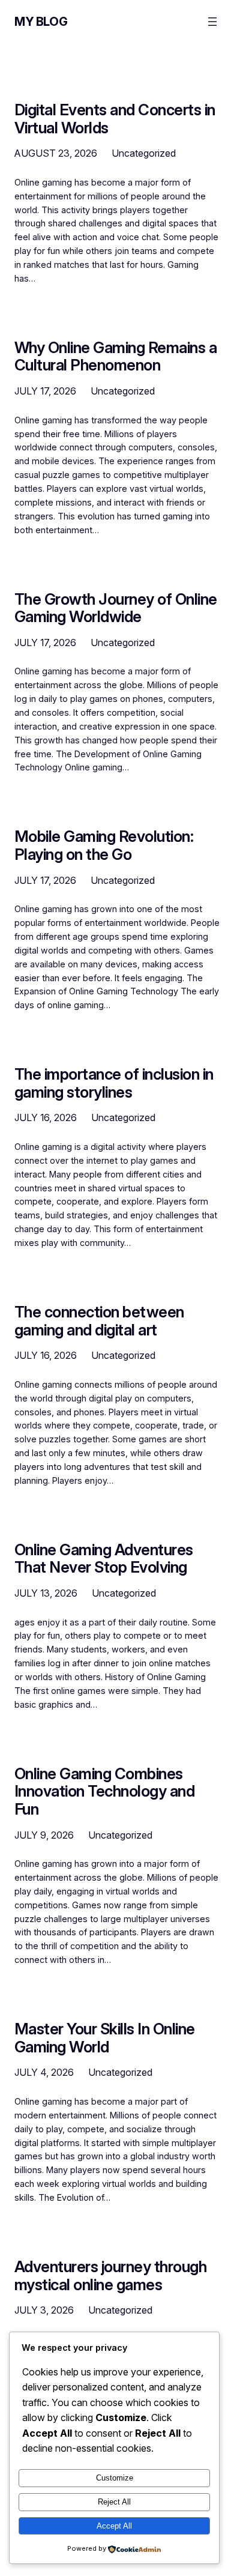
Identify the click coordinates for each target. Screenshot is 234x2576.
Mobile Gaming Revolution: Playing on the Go (104, 845)
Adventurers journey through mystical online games (110, 2275)
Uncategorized (144, 153)
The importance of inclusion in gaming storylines (114, 1083)
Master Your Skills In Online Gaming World (105, 2038)
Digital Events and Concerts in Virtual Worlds (115, 119)
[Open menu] (212, 22)
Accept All (114, 2526)
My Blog (41, 22)
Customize (115, 2478)
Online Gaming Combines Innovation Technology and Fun (104, 1791)
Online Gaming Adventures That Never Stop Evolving (104, 1559)
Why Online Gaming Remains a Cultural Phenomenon (115, 356)
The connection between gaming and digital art (99, 1321)
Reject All (114, 2502)
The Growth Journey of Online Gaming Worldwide (116, 608)
